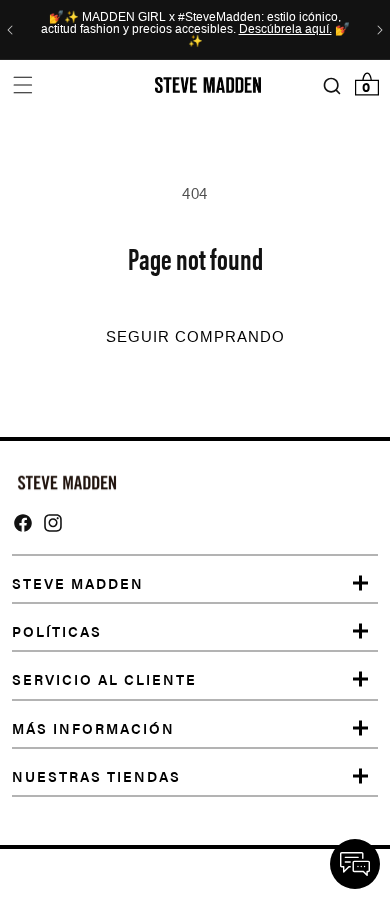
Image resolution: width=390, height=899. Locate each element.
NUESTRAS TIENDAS (96, 776)
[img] (23, 523)
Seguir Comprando (195, 337)
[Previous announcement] (10, 30)
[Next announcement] (380, 30)
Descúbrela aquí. (285, 30)
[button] (22, 85)
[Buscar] (331, 85)
